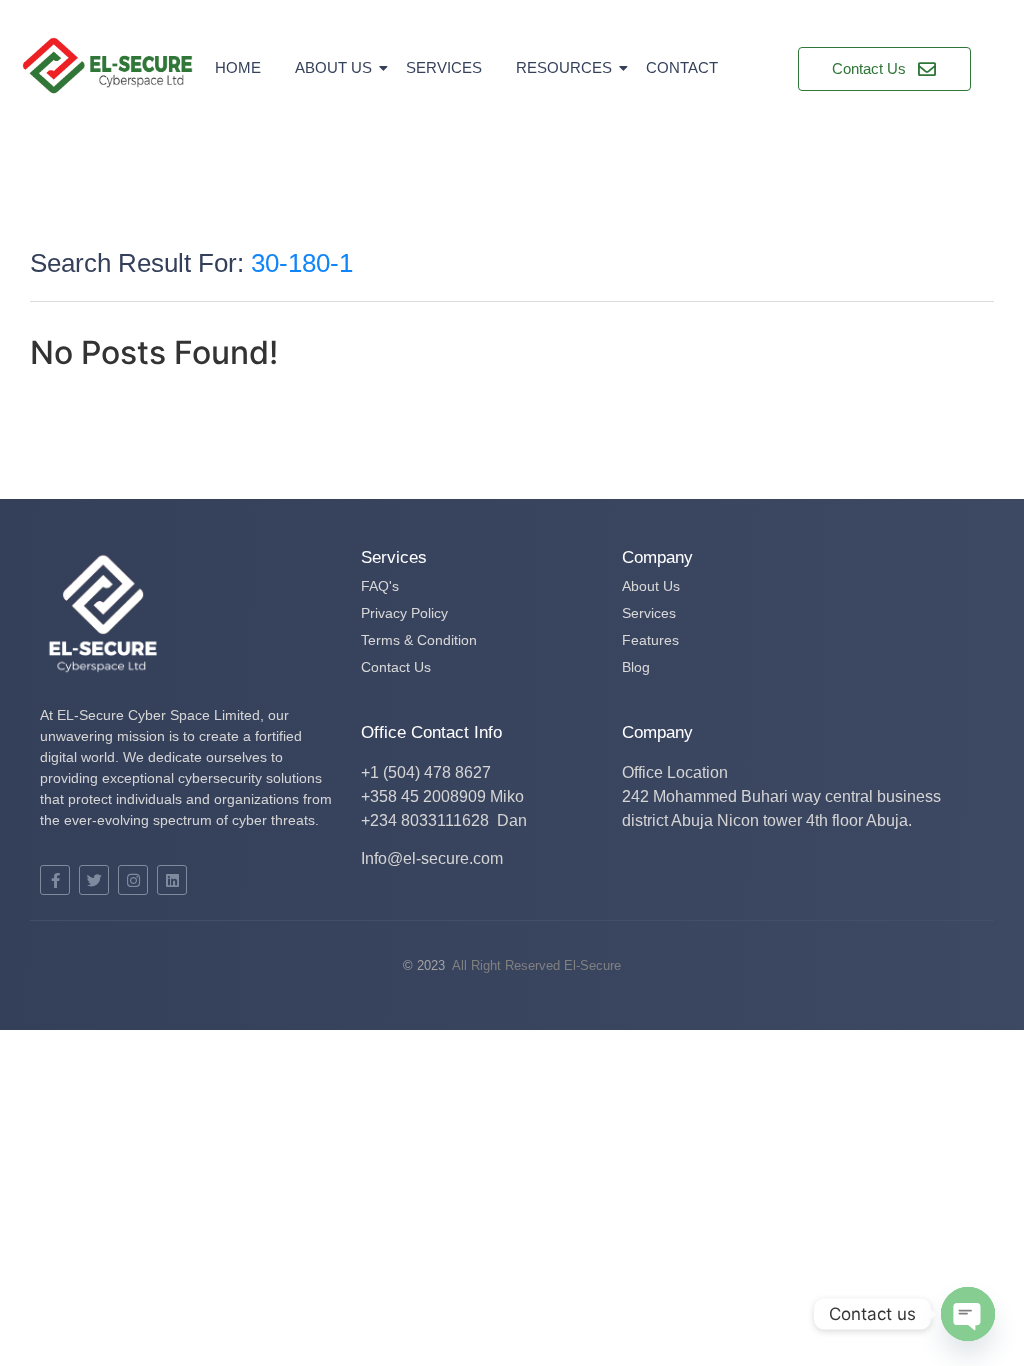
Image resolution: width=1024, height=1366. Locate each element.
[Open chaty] (968, 1314)
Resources (564, 67)
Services (444, 67)
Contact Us (396, 667)
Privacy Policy (404, 613)
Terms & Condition (419, 640)
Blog (636, 667)
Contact (682, 67)
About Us (333, 67)
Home (238, 67)
